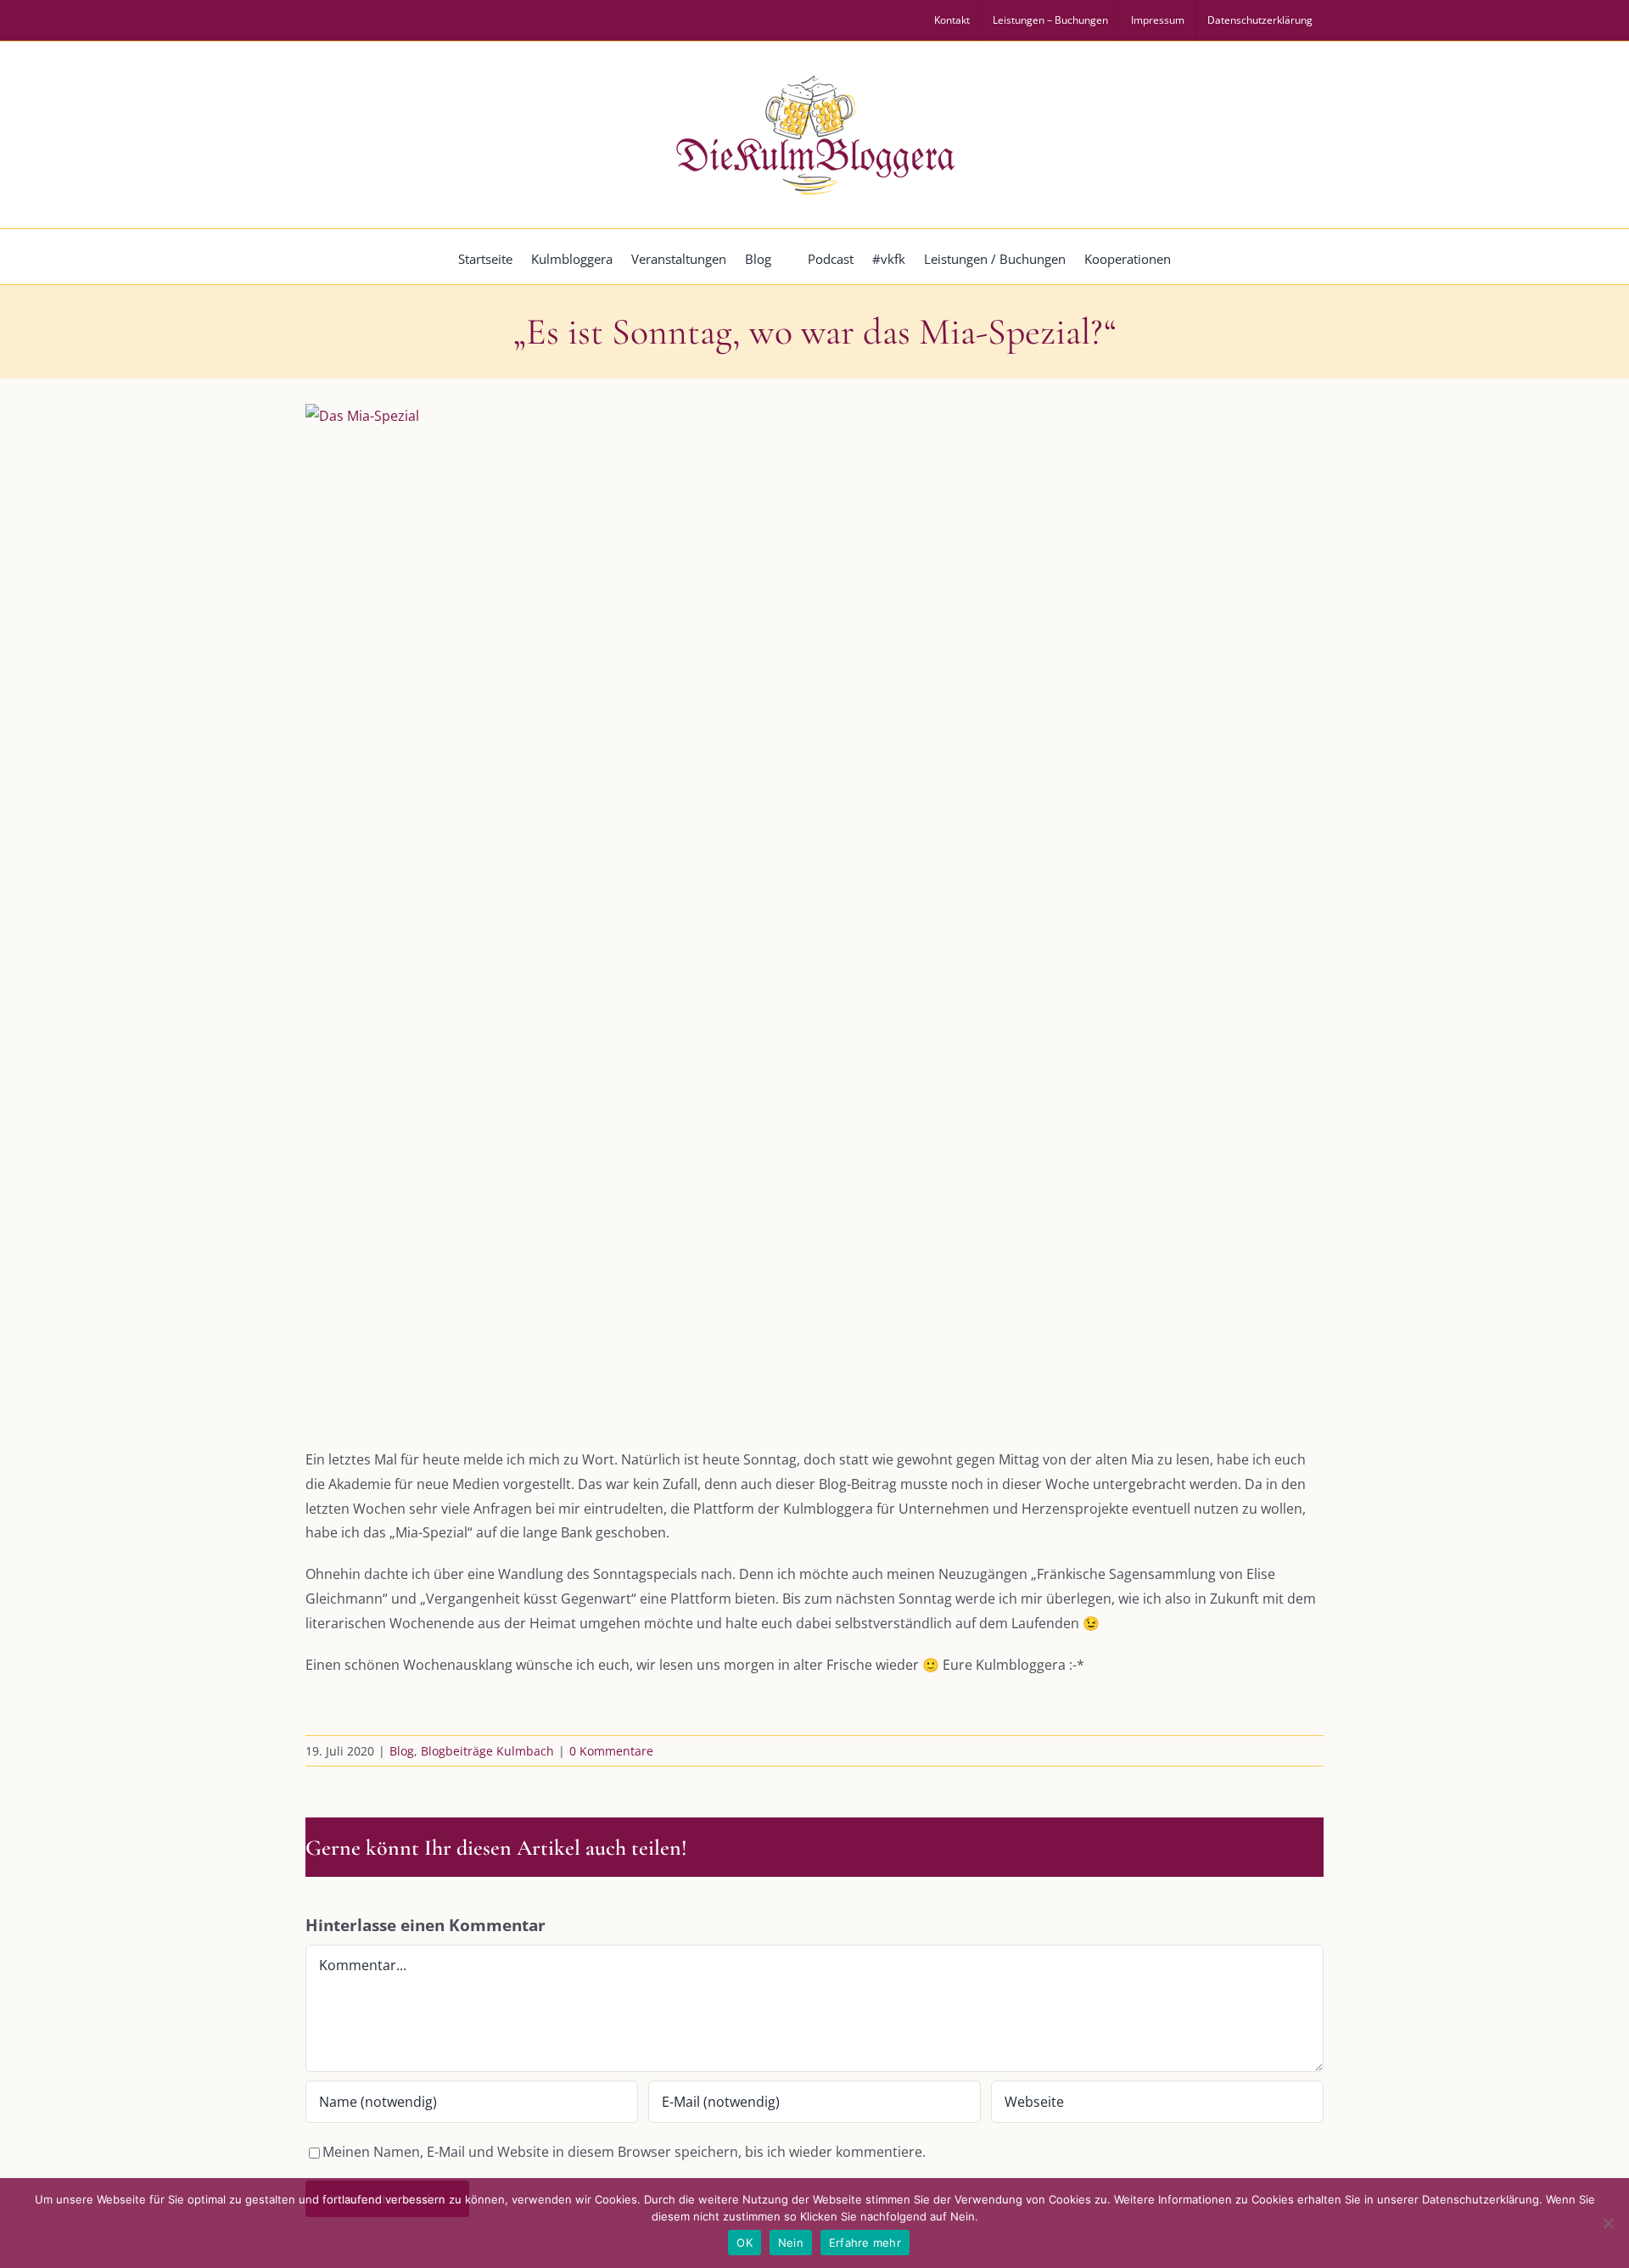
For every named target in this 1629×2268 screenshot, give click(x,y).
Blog (402, 1751)
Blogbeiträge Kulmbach (487, 1751)
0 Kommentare (611, 1751)
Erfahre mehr (865, 2243)
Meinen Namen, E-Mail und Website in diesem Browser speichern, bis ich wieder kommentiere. (624, 2152)
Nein (791, 2243)
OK (745, 2243)
